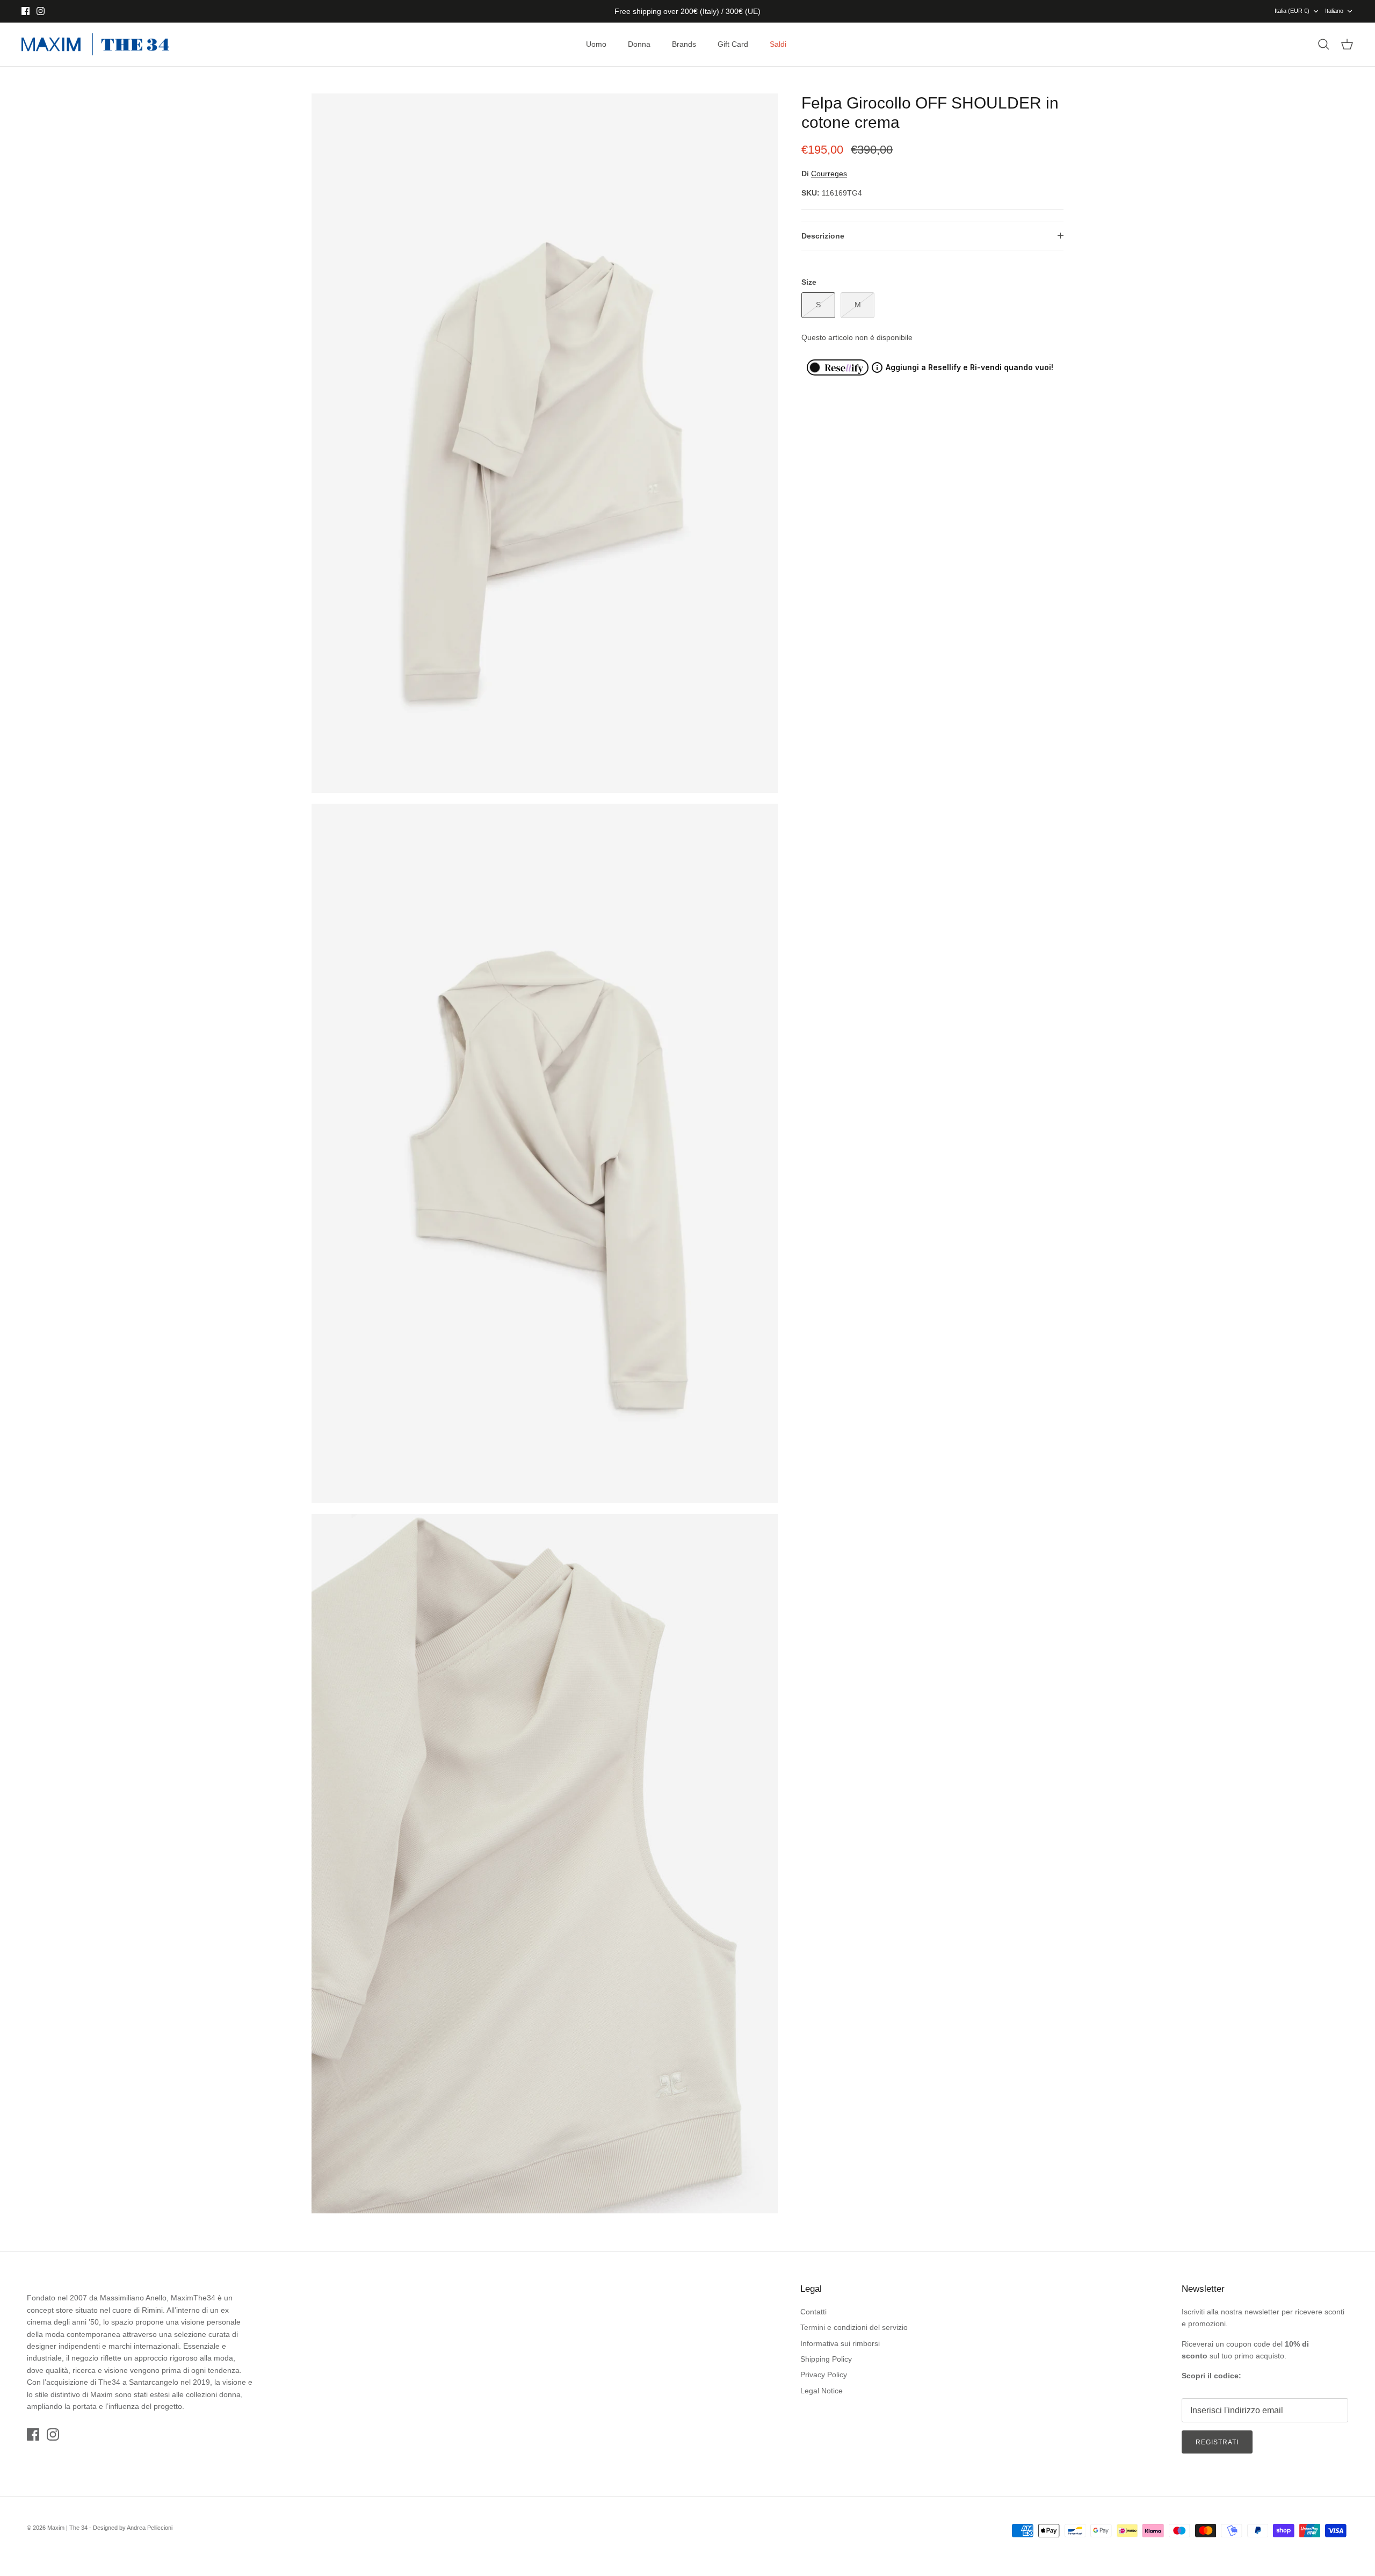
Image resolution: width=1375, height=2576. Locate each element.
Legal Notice (822, 2391)
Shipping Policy (826, 2359)
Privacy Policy (824, 2375)
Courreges (829, 174)
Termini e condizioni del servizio (854, 2327)
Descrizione (823, 236)
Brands (684, 44)
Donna (639, 44)
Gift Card (733, 44)
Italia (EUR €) (1292, 11)
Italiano (1334, 11)
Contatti (813, 2312)
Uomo (596, 44)
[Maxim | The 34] (95, 45)
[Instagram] (41, 11)
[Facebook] (26, 11)
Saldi (778, 44)
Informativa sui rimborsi (840, 2343)
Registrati (1217, 2442)
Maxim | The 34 (67, 2528)
